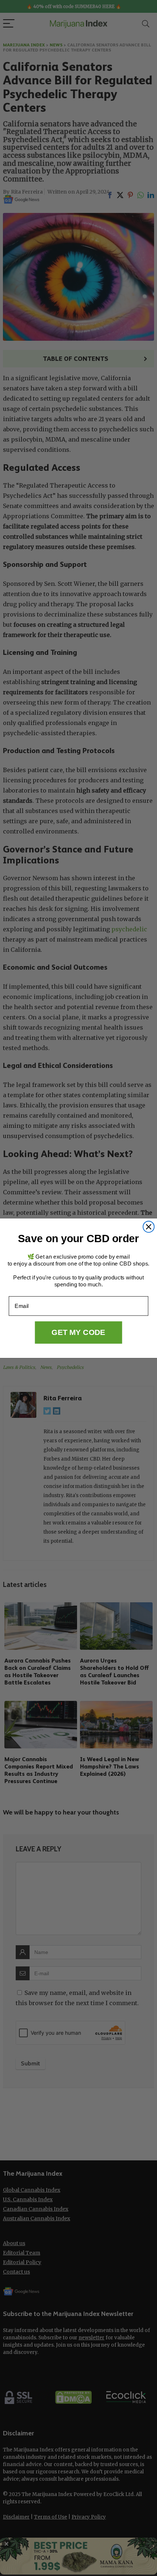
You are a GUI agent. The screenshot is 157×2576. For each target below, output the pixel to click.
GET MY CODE (78, 1332)
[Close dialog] (149, 1227)
